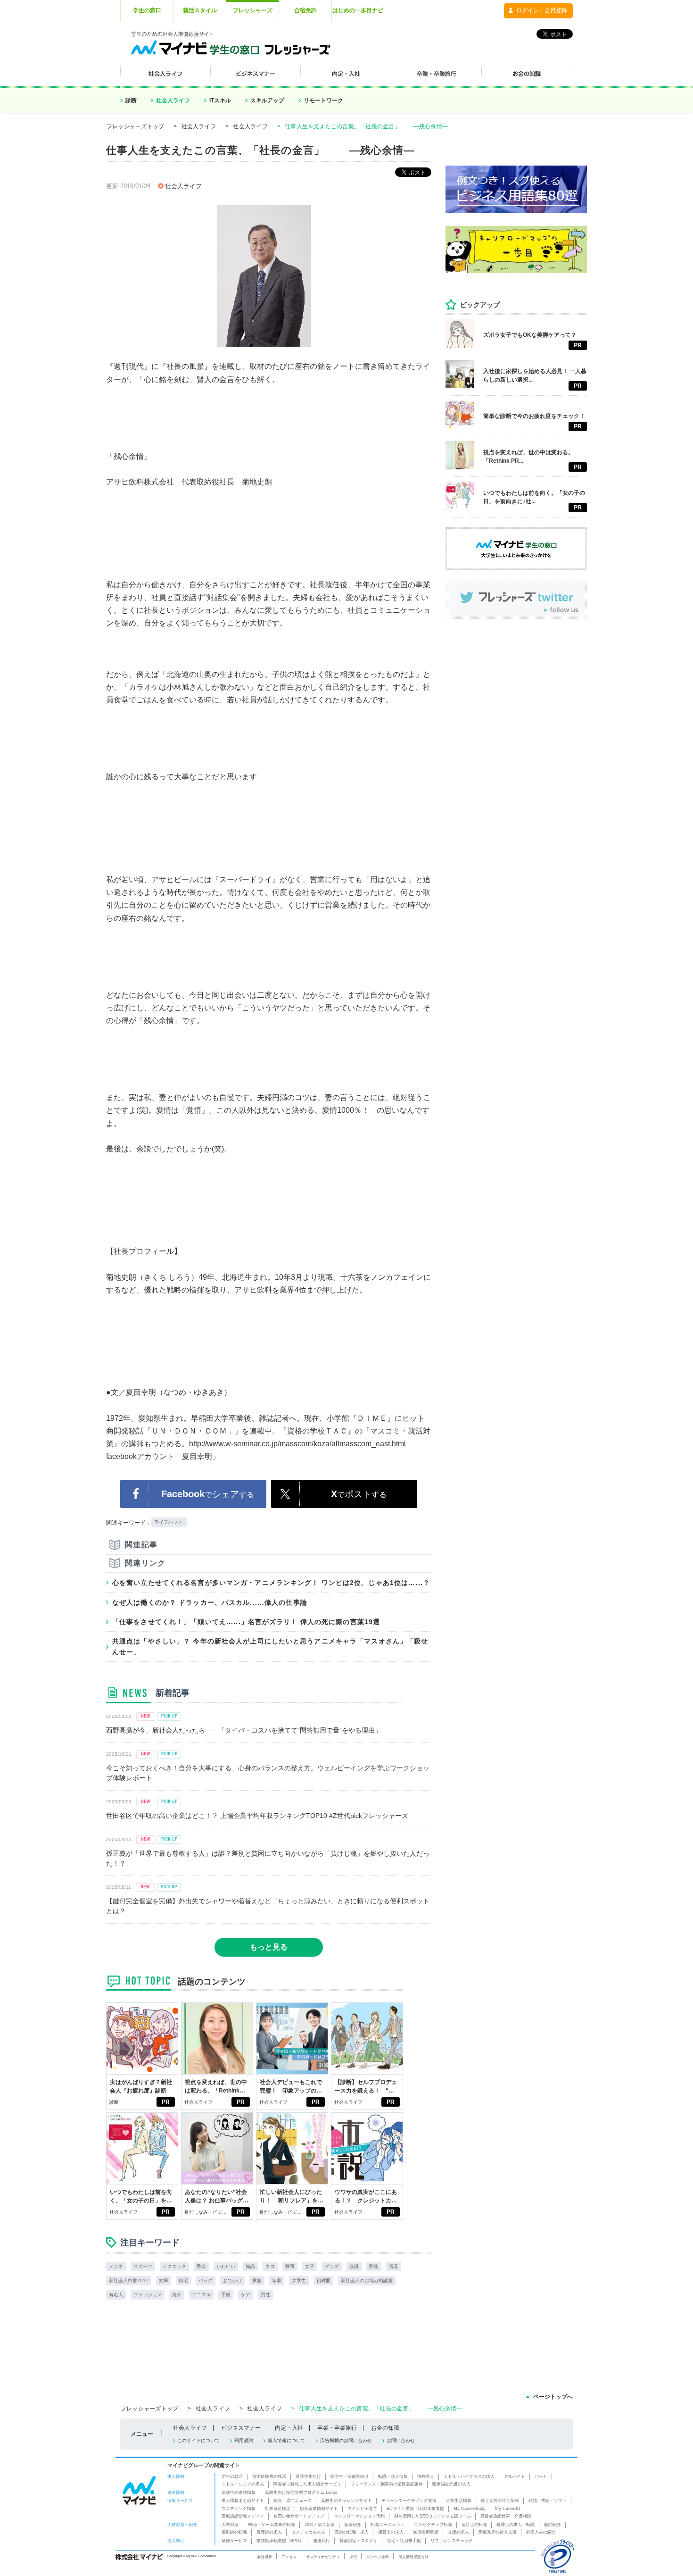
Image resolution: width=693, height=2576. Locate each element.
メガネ (116, 2266)
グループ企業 (378, 2557)
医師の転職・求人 (352, 2532)
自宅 (183, 2280)
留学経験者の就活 (269, 2476)
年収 (277, 2280)
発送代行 (322, 2541)
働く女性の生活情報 (500, 2501)
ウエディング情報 (239, 2509)
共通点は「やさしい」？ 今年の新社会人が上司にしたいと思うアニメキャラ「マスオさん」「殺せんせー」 (270, 1646)
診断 (131, 100)
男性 (265, 2295)
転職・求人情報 (393, 2476)
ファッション (148, 2295)
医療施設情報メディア (243, 2516)
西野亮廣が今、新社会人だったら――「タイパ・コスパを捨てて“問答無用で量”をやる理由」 (244, 1730)
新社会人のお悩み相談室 (367, 2280)
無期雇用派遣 (426, 2532)
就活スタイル (200, 10)
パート (541, 2476)
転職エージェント (388, 2525)
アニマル (201, 2295)
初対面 (323, 2280)
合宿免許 (305, 10)
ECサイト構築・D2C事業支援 (415, 2509)
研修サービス (234, 2541)
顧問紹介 (553, 2525)
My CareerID (508, 2509)
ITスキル (220, 100)
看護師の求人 (269, 2532)
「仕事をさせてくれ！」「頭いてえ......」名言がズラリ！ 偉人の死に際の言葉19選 (246, 1622)
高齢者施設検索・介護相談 (506, 2516)
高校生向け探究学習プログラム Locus (301, 2493)
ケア (246, 2295)
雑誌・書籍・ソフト (548, 2501)
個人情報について (287, 2440)
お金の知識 (385, 2428)
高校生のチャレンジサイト (346, 2501)
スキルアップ (267, 100)
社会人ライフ (173, 100)
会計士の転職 (474, 2525)
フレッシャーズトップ (135, 126)
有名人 (116, 2295)
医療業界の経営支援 (498, 2532)
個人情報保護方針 (413, 2557)
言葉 (394, 2266)
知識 (250, 2266)
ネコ (270, 2266)
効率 (164, 2280)
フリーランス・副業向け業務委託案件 (387, 2484)
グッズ (332, 2266)
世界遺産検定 (278, 2509)
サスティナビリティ (323, 2557)
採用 (353, 2557)
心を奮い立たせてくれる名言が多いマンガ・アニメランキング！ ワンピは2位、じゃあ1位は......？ (271, 1583)
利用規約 (244, 2440)
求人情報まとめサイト (243, 2501)
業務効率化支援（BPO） (280, 2541)
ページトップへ (553, 2397)
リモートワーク (323, 100)
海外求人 (426, 2476)
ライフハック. (169, 1522)
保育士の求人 (391, 2532)
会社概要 (264, 2557)
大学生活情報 (459, 2501)
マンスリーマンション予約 (359, 2516)
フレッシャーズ (253, 10)
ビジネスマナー (241, 2428)
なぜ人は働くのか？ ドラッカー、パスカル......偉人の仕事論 (210, 1602)
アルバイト (515, 2476)
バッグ (206, 2280)
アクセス (289, 2557)
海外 (177, 2295)
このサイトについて (198, 2440)
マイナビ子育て (362, 2509)
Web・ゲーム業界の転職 (272, 2525)
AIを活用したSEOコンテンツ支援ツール (433, 2516)
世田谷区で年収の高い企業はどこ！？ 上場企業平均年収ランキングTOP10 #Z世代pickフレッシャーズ (257, 1816)
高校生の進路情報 (239, 2493)
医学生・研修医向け (350, 2476)
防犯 (374, 2266)
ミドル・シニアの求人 (243, 2484)
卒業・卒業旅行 (337, 2428)
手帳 (226, 2295)
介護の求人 (458, 2532)
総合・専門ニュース (293, 2501)
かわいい (226, 2266)
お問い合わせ (401, 2440)
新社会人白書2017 (129, 2280)
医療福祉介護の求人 (451, 2484)
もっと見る (269, 1947)
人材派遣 (230, 2525)
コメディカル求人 (308, 2532)
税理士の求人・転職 (516, 2525)
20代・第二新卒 (320, 2525)
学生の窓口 (147, 10)
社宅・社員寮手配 (404, 2541)
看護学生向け (308, 2476)
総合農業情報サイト (319, 2509)
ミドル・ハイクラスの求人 (469, 2476)
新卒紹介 (353, 2525)
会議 (354, 2266)
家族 (257, 2280)
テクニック (174, 2266)
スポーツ (143, 2266)
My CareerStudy (470, 2509)
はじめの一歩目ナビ (358, 10)
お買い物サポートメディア (299, 2516)
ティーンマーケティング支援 (409, 2501)
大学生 (299, 2280)
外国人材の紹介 (541, 2532)
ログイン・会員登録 (542, 10)
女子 (310, 2266)
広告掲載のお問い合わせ (346, 2440)
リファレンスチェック (452, 2541)
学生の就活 (232, 2476)
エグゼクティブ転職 (433, 2525)
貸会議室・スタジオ (359, 2541)
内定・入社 (289, 2428)
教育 (290, 2266)
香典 (201, 2266)
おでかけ (232, 2280)
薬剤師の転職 (234, 2532)
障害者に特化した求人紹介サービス (307, 2484)
